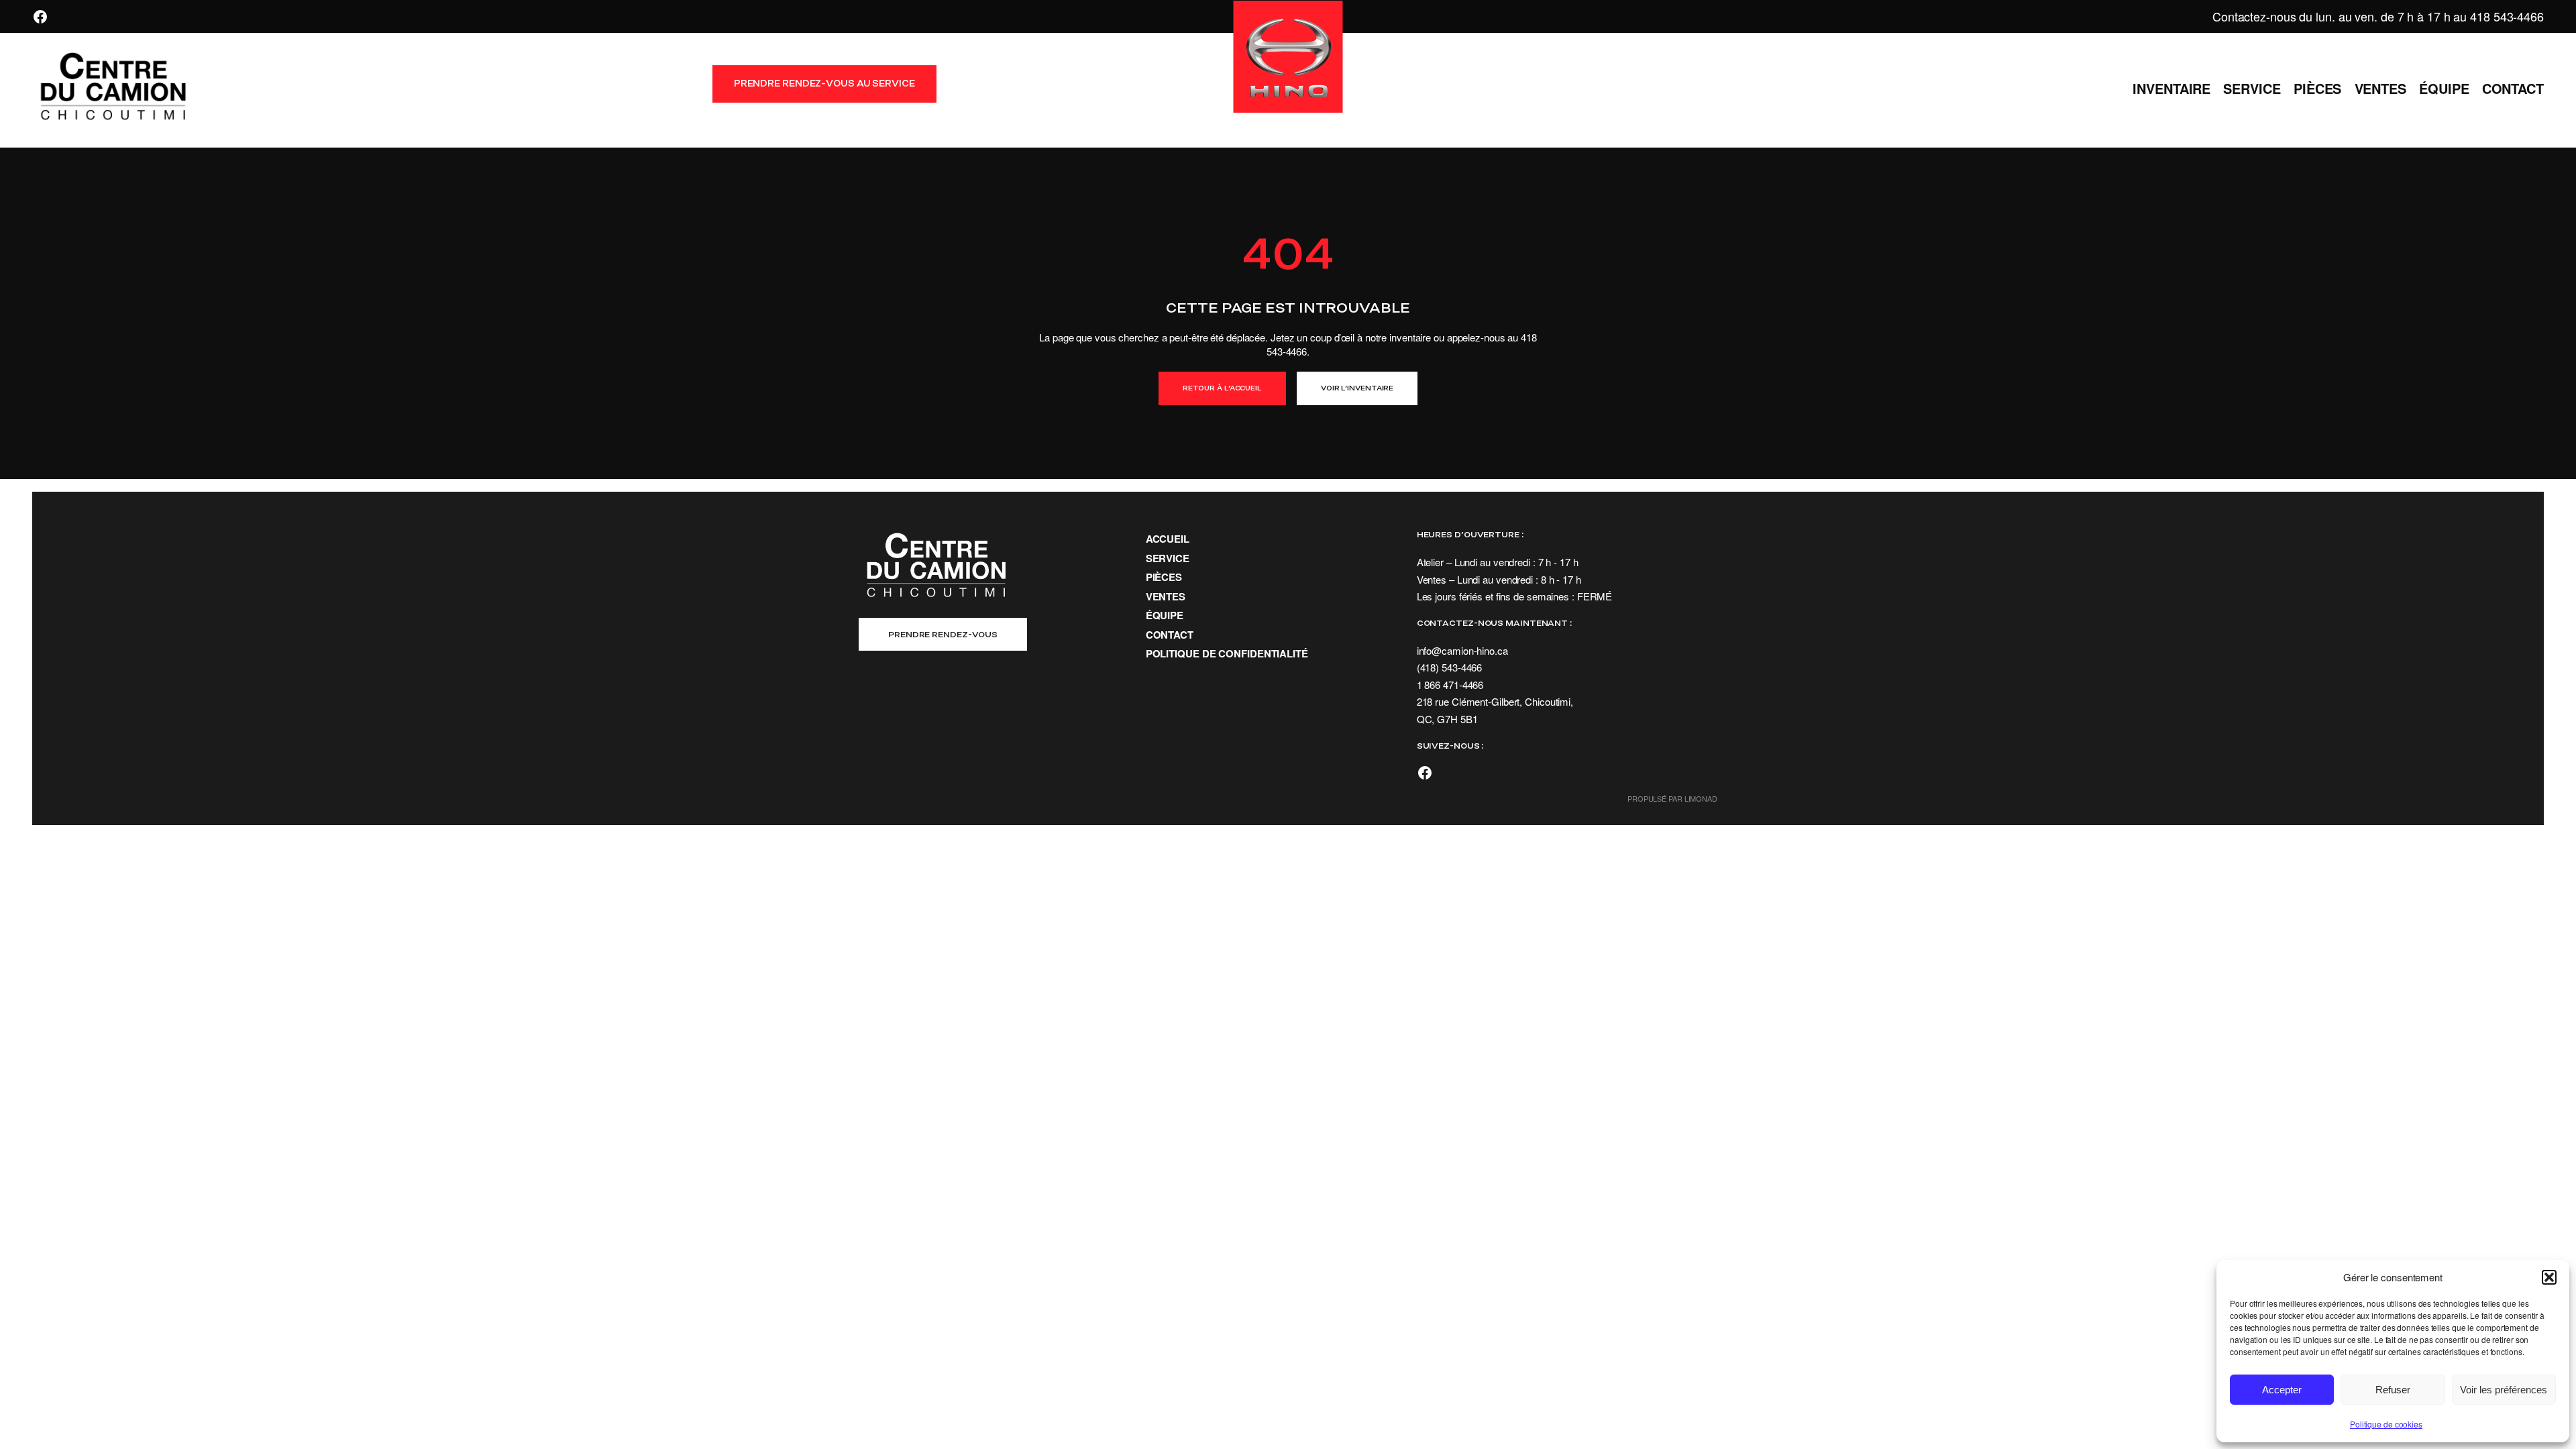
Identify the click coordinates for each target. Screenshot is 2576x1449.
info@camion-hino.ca (1462, 650)
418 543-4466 (2507, 16)
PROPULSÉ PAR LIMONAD (1672, 798)
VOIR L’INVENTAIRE (1357, 388)
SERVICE (1168, 558)
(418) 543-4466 (1450, 667)
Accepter (2282, 1390)
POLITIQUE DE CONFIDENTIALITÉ (1227, 653)
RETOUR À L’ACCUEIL (1222, 388)
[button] (2549, 1277)
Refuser (2393, 1390)
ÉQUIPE (1165, 615)
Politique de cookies (2386, 1424)
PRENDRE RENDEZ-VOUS (943, 634)
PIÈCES (1164, 577)
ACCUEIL (1168, 539)
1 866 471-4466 (1450, 685)
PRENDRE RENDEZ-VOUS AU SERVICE (824, 84)
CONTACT (1170, 635)
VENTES (1166, 596)
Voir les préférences (2504, 1390)
